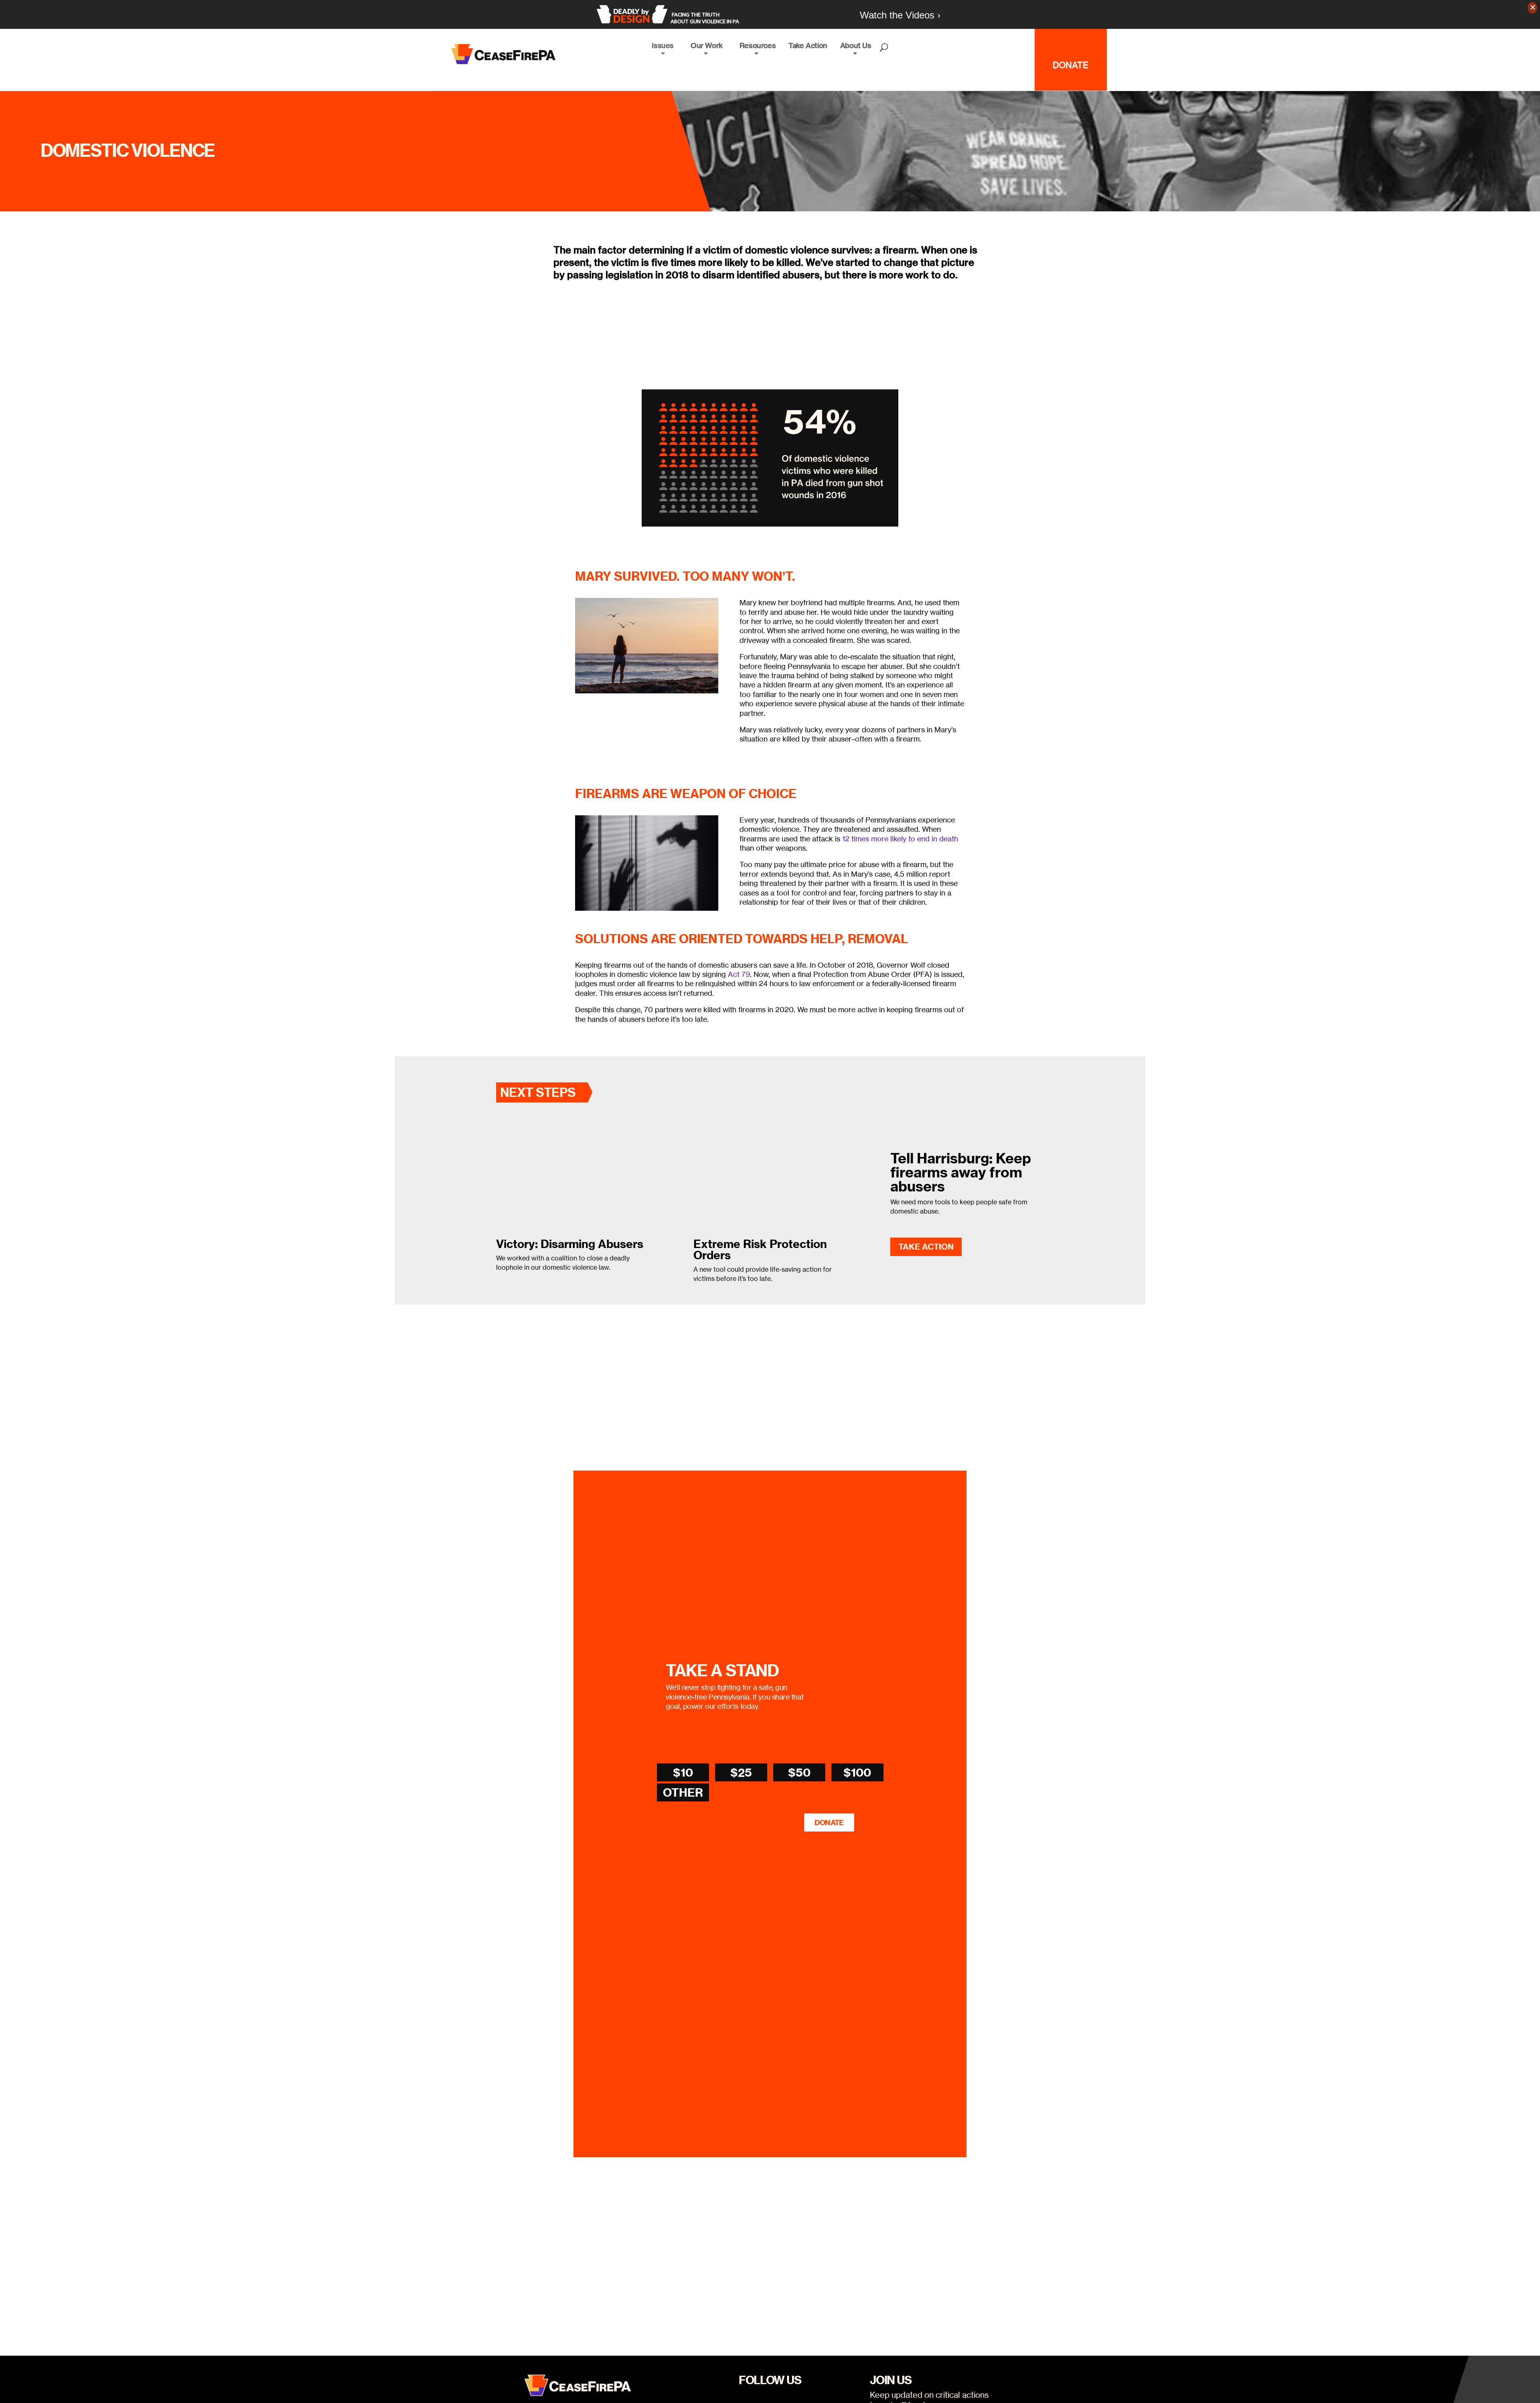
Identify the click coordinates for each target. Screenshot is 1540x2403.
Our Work (707, 46)
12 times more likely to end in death (900, 839)
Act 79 (739, 974)
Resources (758, 46)
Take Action (808, 46)
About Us (856, 46)
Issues (663, 46)
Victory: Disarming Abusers (570, 1244)
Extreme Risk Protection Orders (760, 1249)
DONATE (829, 1823)
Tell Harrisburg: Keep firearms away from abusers (961, 1172)
